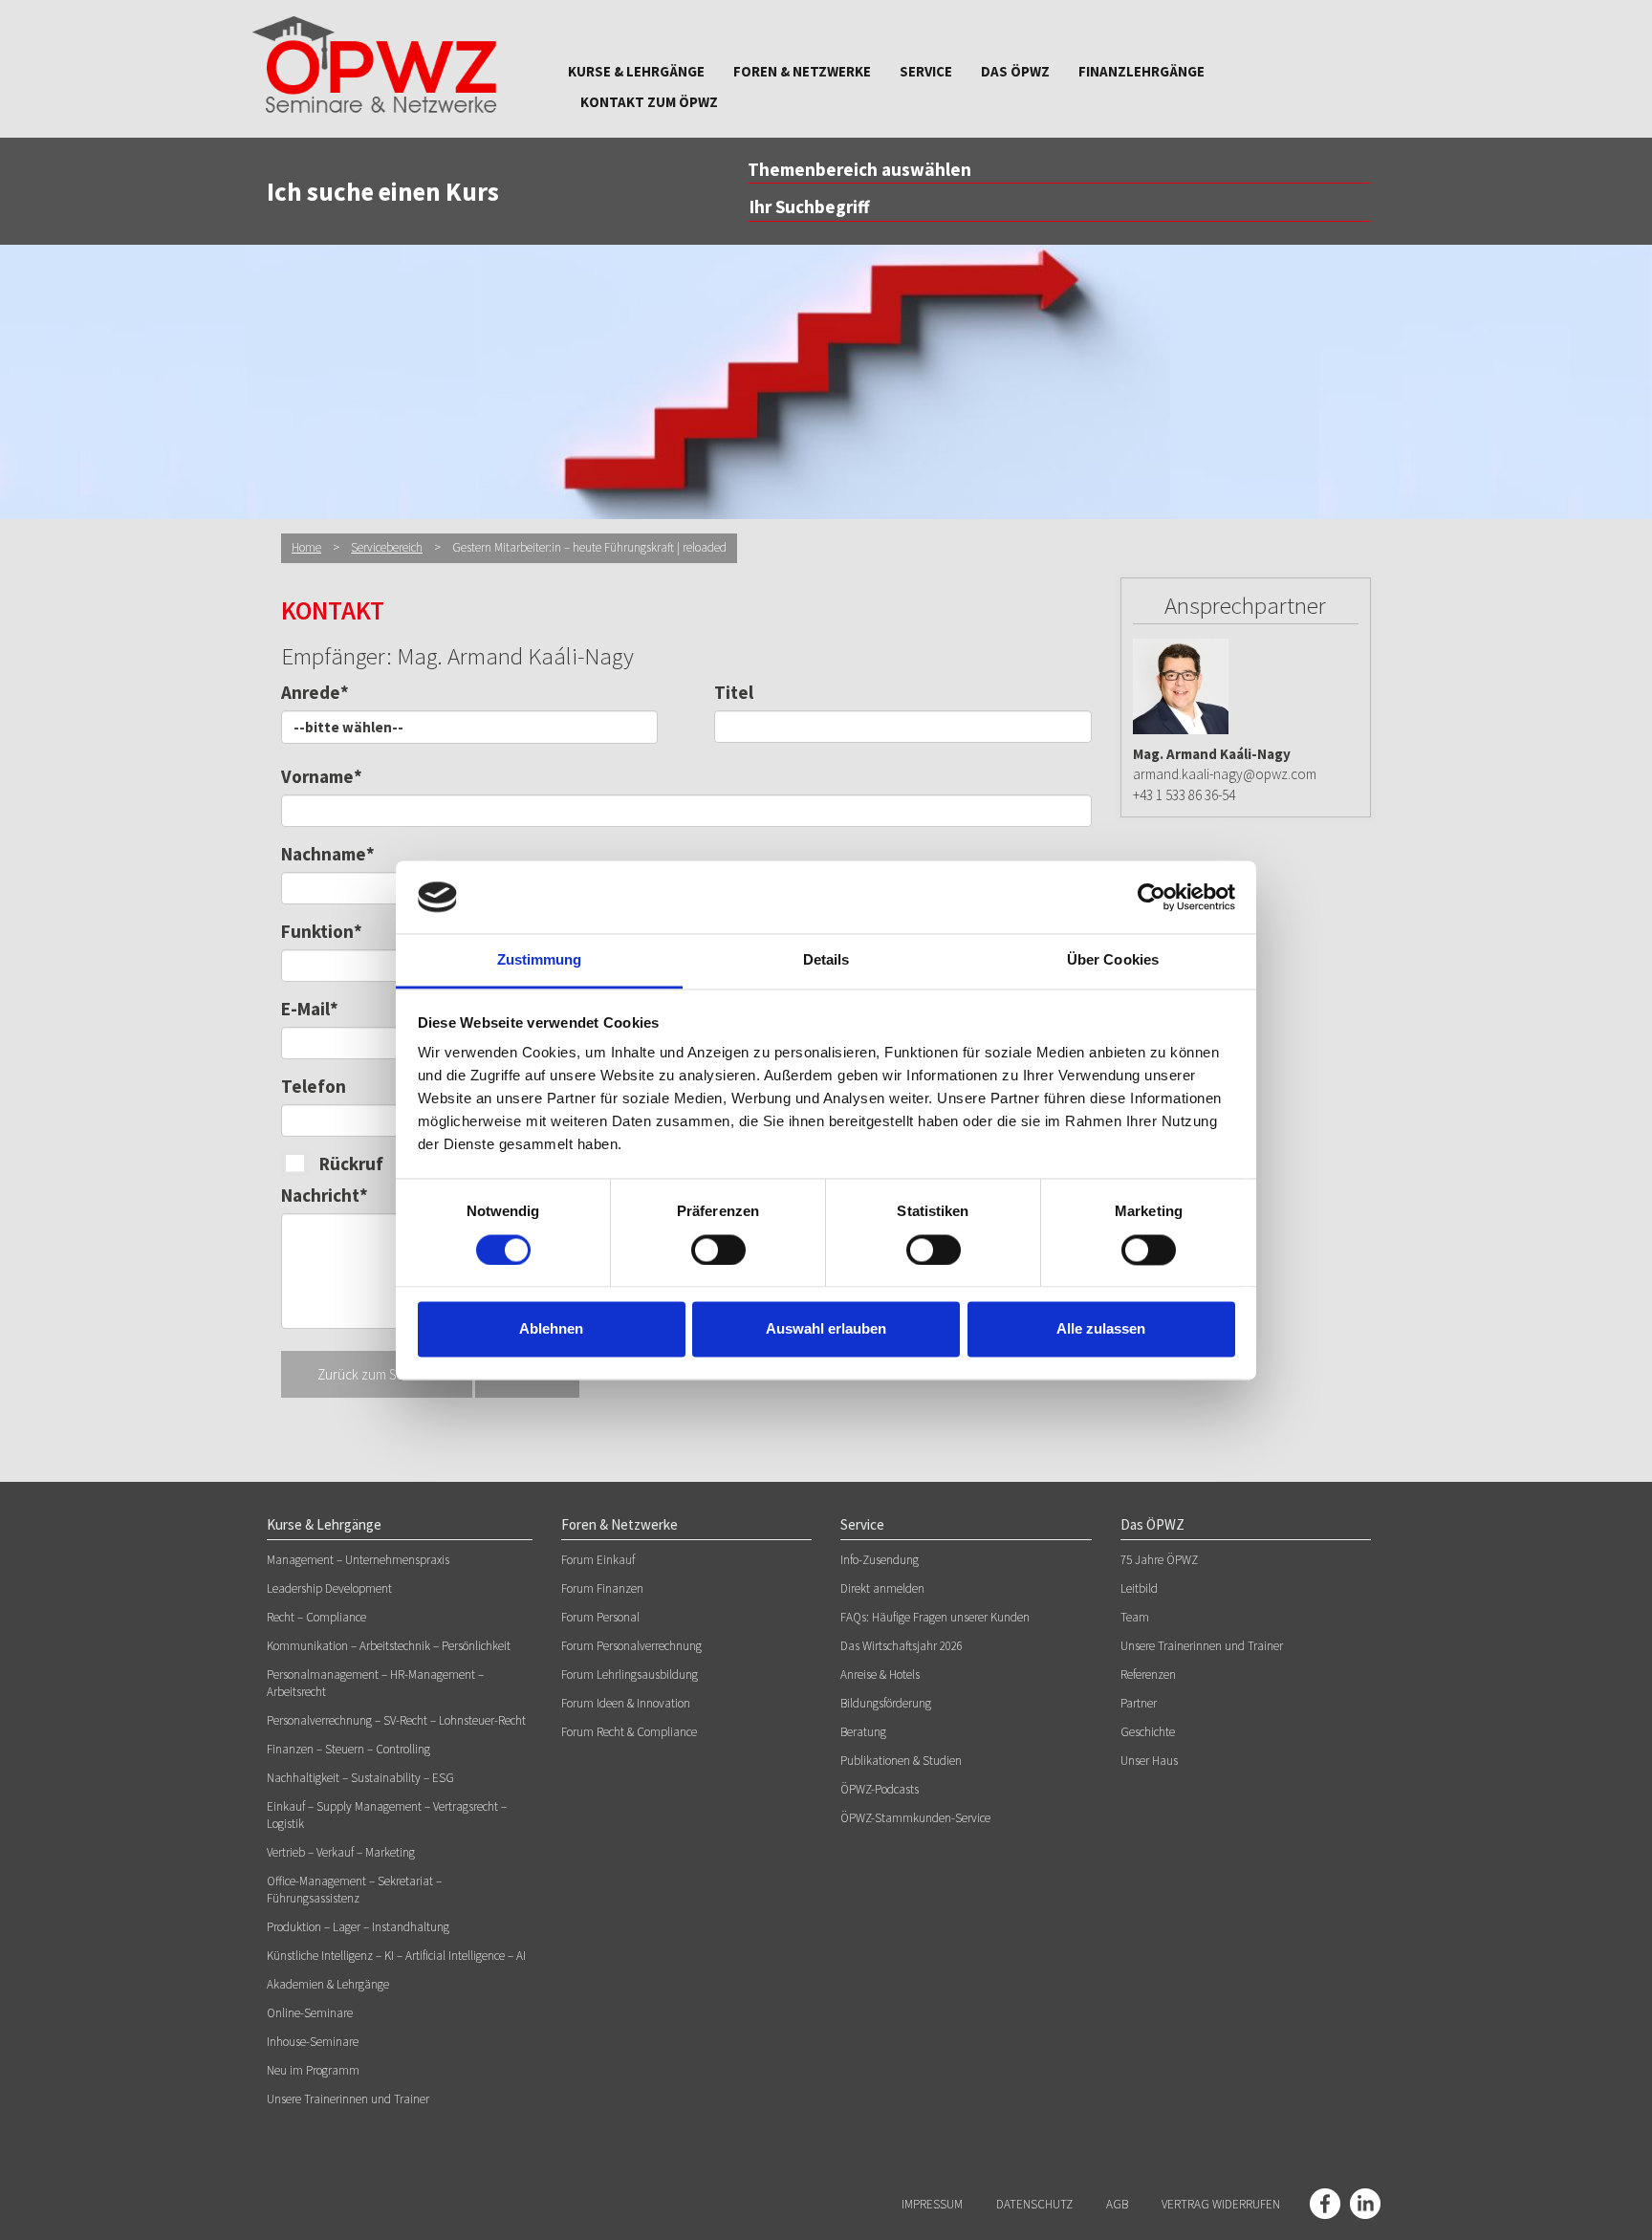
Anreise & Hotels (880, 1675)
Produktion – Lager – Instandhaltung (358, 1927)
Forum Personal (600, 1617)
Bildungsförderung (886, 1703)
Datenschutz (1034, 2204)
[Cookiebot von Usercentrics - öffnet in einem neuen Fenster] (1152, 897)
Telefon (314, 1086)
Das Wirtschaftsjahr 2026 (902, 1646)
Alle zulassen (1101, 1329)
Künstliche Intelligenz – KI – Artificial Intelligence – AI (396, 1956)
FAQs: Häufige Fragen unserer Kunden (935, 1617)
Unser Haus (1149, 1761)
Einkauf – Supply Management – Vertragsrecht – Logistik (387, 1815)
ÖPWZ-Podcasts (880, 1789)
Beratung (863, 1732)
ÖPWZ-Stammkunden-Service (915, 1818)
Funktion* (322, 931)
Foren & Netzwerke (802, 71)
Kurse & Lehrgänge (636, 71)
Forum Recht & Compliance (629, 1732)
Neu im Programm (313, 2070)
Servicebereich (387, 547)
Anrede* (315, 692)
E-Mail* (310, 1009)
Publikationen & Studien (901, 1761)
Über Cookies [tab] (1113, 960)
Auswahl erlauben (826, 1329)
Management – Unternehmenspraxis (358, 1560)
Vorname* (322, 776)
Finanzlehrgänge (1141, 71)
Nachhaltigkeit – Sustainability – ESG (360, 1778)
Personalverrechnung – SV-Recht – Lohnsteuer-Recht (396, 1720)
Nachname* (328, 854)
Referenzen (1148, 1675)
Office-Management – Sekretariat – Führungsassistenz (354, 1890)
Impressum (932, 2204)
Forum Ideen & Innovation (626, 1703)
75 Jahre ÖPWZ (1159, 1560)
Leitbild (1139, 1588)
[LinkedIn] (1365, 2204)
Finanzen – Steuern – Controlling (348, 1749)
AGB (1117, 2204)
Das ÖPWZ (1015, 71)
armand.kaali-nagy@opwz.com (1225, 774)
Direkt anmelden (882, 1588)
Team (1135, 1617)
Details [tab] (826, 960)
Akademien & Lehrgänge (328, 1984)
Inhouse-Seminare (313, 2042)
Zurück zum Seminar (377, 1374)
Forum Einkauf (598, 1560)
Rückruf (351, 1163)
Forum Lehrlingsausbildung (630, 1675)
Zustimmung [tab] (540, 960)
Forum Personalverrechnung (631, 1646)
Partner (1139, 1703)
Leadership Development (329, 1588)
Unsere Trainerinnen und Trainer (348, 2099)
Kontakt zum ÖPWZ (649, 102)
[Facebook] (1325, 2204)
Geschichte (1148, 1732)
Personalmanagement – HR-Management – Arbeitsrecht (375, 1683)
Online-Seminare (310, 2013)
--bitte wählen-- (348, 727)
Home (306, 547)
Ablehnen (551, 1329)
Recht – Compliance (316, 1617)
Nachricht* (325, 1195)
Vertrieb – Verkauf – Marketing (341, 1852)
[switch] (718, 1250)
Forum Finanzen (602, 1588)
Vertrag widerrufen (1221, 2204)
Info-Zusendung (880, 1560)
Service (926, 71)
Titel (734, 692)
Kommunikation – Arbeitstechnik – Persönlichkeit (389, 1646)
